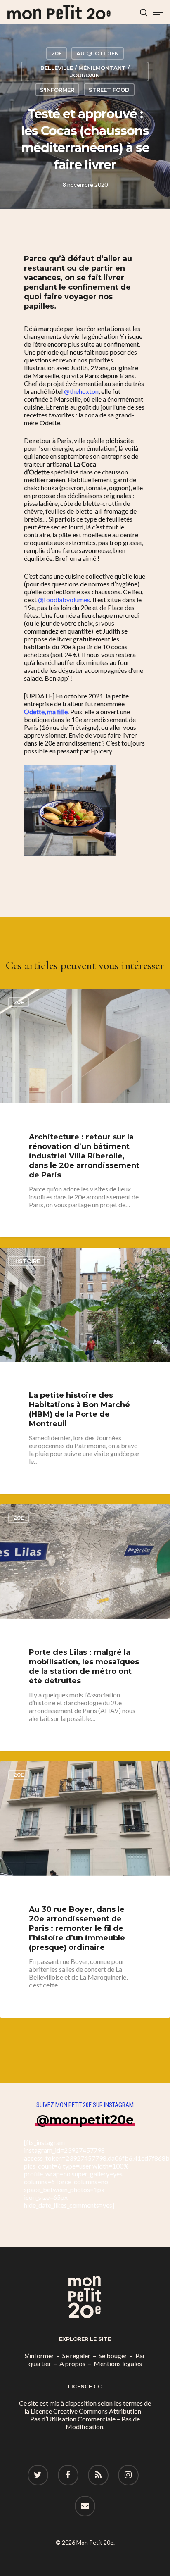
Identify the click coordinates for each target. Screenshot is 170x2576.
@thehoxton (81, 391)
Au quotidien (98, 53)
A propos (72, 2363)
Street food (109, 90)
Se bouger (113, 2356)
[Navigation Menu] (158, 12)
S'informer (57, 90)
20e (57, 53)
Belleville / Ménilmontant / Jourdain (85, 71)
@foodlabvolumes (64, 599)
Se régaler (76, 2356)
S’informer (39, 2356)
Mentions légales (118, 2363)
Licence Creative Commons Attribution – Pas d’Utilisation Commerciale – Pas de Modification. (88, 2419)
